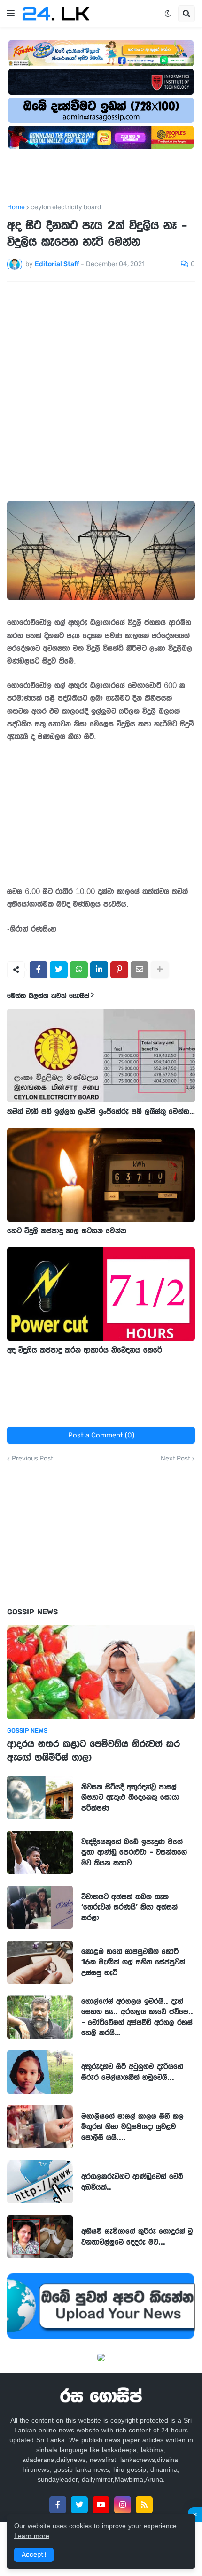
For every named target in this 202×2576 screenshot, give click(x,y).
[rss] (144, 2505)
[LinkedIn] (99, 970)
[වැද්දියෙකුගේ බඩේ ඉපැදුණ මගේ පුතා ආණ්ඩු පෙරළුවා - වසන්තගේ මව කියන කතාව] (40, 1852)
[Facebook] (39, 970)
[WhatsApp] (79, 970)
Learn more (32, 2536)
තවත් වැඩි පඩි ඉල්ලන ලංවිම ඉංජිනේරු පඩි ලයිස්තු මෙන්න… (101, 1111)
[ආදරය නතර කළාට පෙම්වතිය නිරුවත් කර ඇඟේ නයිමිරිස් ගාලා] (101, 1672)
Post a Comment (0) (101, 1435)
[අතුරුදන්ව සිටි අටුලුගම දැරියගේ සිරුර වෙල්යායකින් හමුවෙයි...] (40, 2072)
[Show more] (160, 970)
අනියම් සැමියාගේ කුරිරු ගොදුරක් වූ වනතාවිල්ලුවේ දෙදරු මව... (137, 2236)
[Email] (140, 970)
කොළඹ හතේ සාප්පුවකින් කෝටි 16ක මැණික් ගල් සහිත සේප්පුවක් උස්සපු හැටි (133, 1962)
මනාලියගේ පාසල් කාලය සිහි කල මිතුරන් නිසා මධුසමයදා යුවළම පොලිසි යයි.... (132, 2126)
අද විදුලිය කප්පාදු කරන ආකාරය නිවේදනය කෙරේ (85, 1350)
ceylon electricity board (66, 207)
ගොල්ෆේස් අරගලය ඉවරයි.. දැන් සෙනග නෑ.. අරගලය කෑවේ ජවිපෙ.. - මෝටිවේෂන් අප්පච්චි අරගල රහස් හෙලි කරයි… (137, 2017)
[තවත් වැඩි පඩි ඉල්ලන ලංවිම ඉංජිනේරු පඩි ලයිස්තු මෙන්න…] (101, 1056)
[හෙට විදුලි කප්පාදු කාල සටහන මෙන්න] (101, 1175)
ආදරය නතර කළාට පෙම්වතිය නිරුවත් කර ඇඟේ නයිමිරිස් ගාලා (93, 1750)
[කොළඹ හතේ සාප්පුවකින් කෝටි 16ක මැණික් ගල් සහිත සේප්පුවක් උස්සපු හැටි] (40, 1962)
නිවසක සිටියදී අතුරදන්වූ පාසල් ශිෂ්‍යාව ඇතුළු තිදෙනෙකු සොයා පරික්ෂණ (130, 1797)
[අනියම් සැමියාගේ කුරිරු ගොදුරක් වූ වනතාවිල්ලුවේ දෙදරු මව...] (40, 2237)
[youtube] (101, 2505)
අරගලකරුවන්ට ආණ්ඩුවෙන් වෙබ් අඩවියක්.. (132, 2181)
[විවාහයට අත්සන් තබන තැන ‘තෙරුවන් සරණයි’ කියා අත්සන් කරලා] (40, 1907)
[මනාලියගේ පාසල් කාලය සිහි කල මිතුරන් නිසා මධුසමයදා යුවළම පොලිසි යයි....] (40, 2127)
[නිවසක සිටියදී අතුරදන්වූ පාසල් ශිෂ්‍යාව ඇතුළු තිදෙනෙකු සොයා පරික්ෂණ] (40, 1797)
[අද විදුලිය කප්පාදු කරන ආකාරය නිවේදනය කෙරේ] (101, 1294)
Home (16, 207)
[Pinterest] (119, 970)
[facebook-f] (58, 2505)
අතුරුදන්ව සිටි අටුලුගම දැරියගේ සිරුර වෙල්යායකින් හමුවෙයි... (132, 2072)
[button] (11, 14)
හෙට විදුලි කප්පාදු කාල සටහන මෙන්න (67, 1231)
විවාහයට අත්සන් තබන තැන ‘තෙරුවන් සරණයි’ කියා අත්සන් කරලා (129, 1907)
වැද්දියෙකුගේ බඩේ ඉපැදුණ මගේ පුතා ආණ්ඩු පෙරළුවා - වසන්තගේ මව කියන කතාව (134, 1852)
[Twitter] (59, 970)
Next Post (175, 1459)
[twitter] (79, 2505)
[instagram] (123, 2505)
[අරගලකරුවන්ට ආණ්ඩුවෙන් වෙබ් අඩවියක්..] (40, 2182)
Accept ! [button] (34, 2555)
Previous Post (32, 1459)
